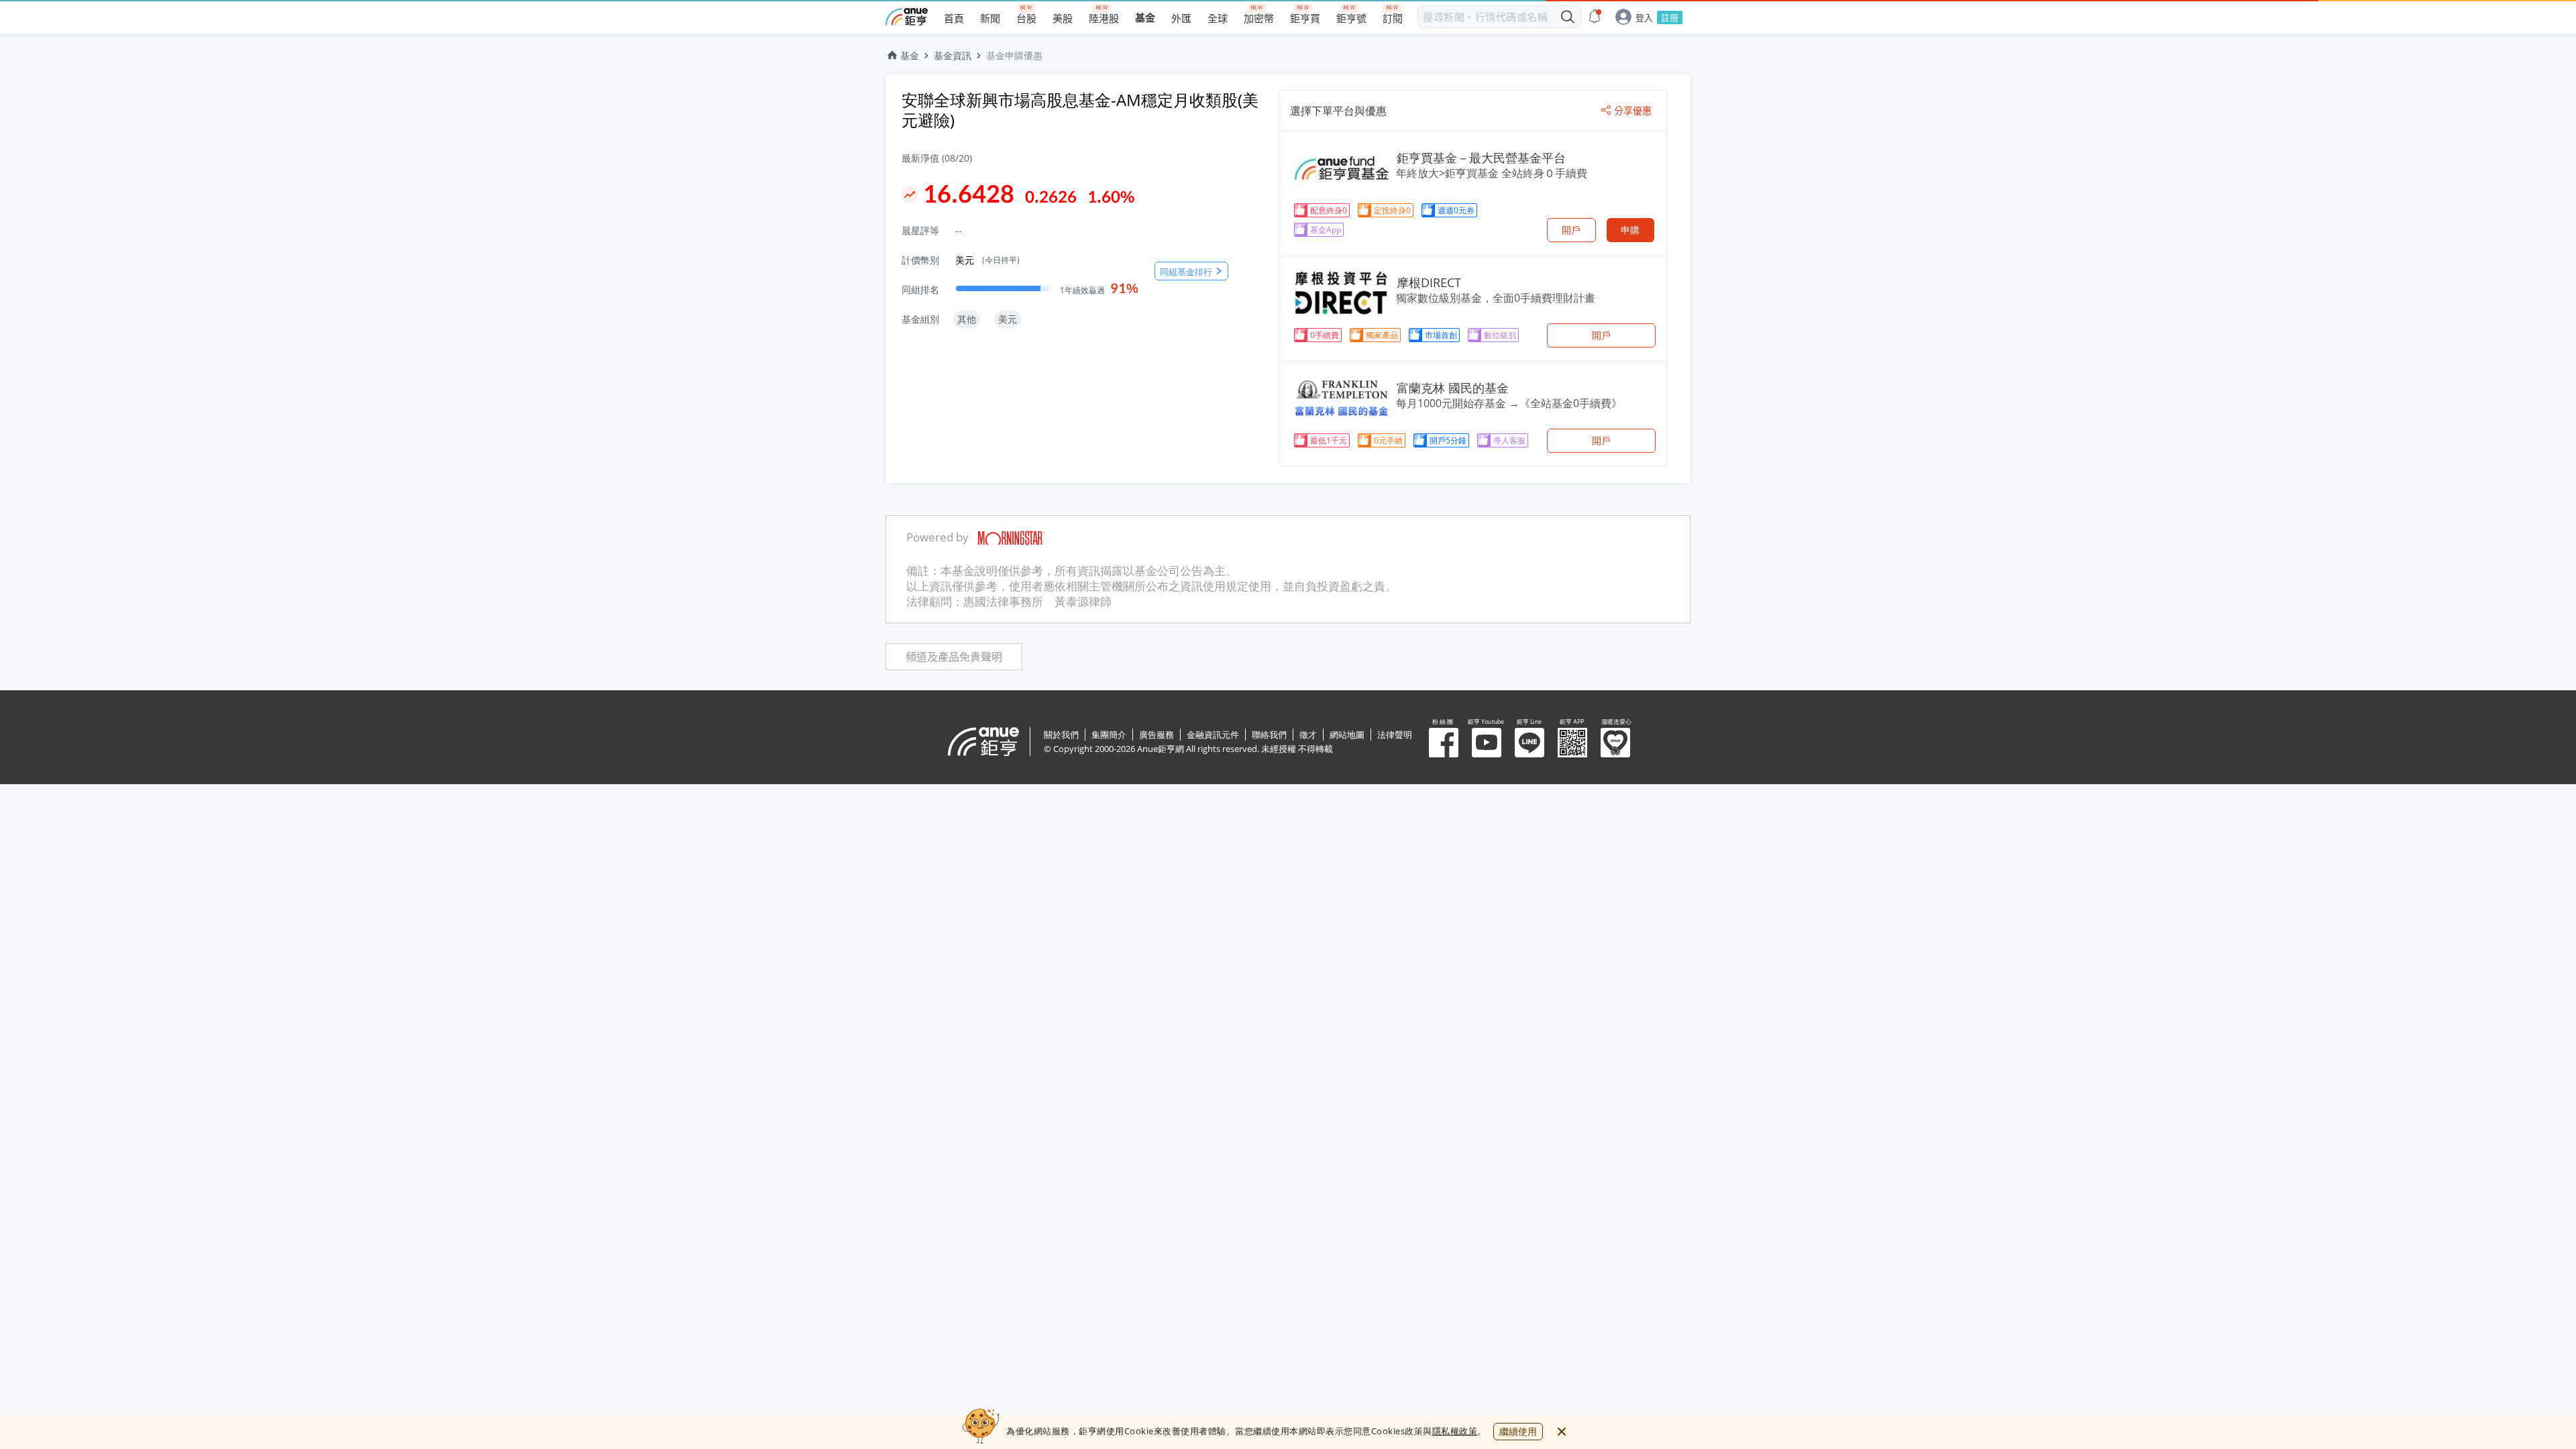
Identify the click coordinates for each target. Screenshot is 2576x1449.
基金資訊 (953, 55)
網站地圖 (1347, 735)
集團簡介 (1109, 735)
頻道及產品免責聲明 (954, 657)
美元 (987, 260)
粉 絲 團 (1444, 743)
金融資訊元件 (1213, 735)
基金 (910, 55)
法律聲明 (1395, 735)
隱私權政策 (1455, 1431)
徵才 (1308, 735)
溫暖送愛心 (1615, 743)
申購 (1630, 230)
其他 (967, 319)
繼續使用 (1518, 1431)
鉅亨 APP (1572, 743)
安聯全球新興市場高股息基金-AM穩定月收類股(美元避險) (1080, 110)
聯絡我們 (1269, 735)
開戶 (1571, 230)
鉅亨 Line (1529, 743)
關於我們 (1061, 735)
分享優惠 (1633, 111)
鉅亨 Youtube (1487, 743)
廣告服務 (1157, 735)
